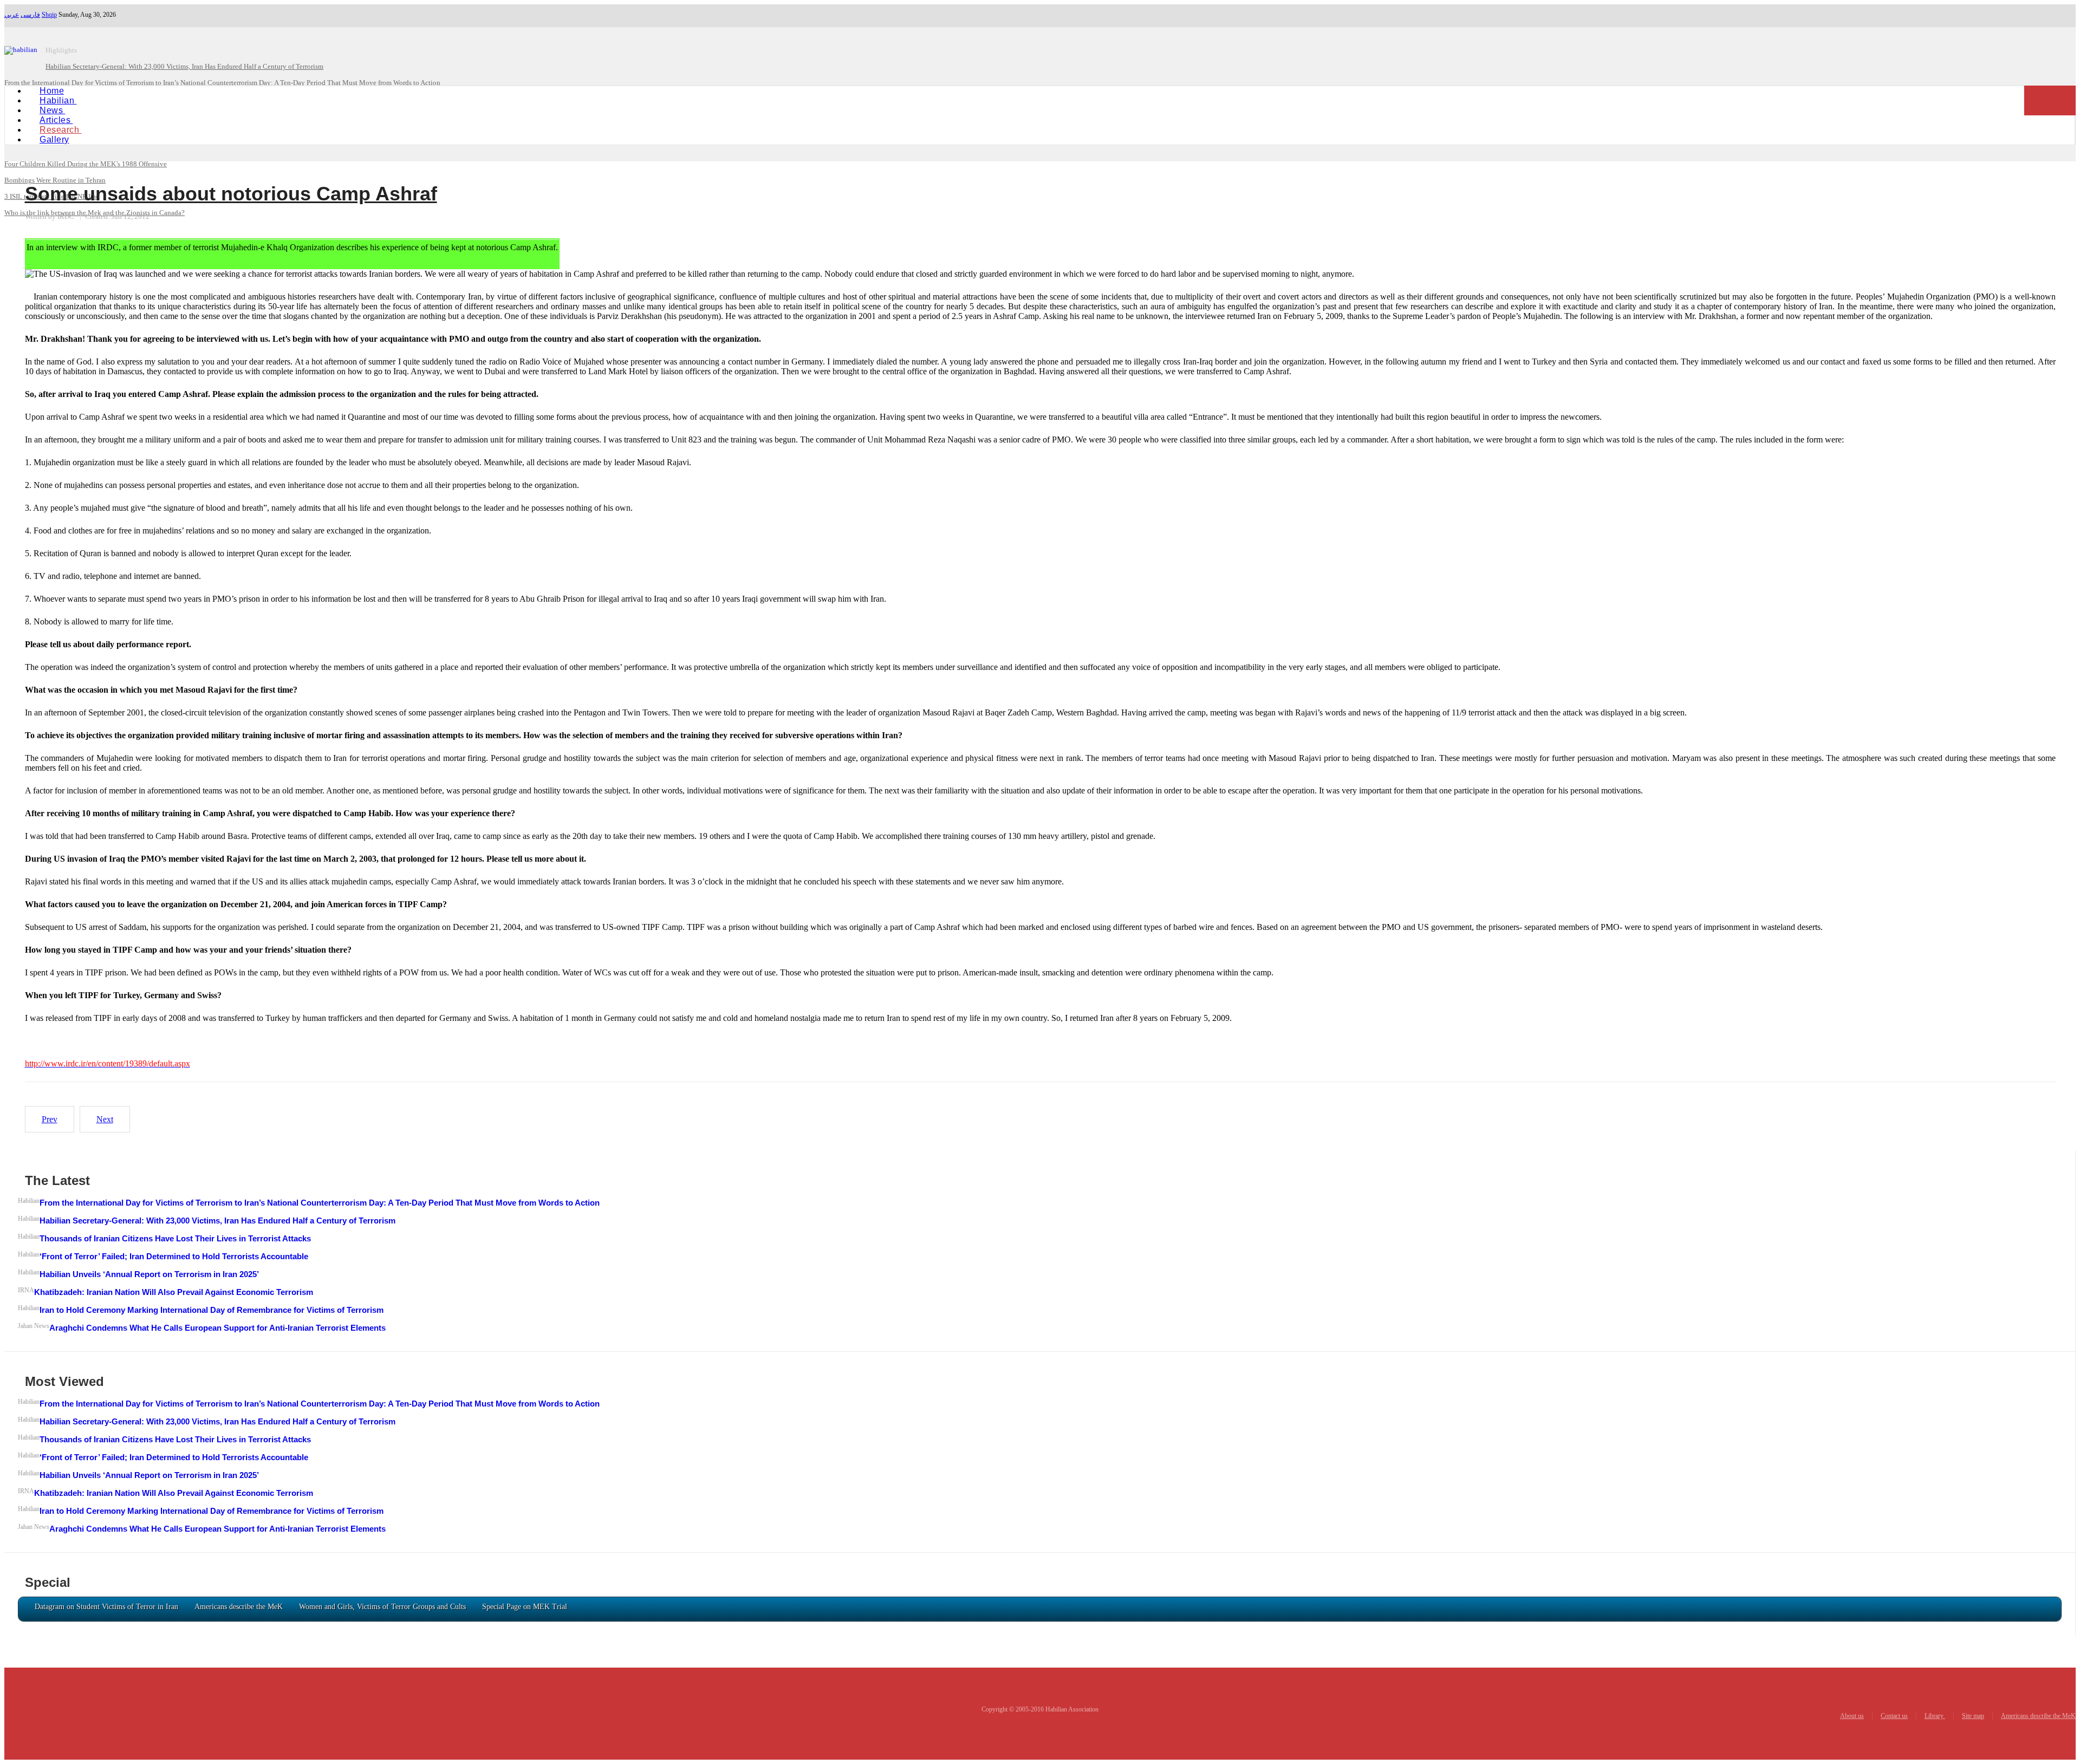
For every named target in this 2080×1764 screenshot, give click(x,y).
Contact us (1894, 1716)
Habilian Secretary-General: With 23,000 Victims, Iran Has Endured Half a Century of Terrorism (217, 1221)
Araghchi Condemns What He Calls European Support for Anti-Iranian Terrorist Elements (217, 1328)
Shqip (49, 15)
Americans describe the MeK (2038, 1716)
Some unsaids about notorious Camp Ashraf (231, 194)
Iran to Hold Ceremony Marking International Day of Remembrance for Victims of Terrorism (212, 1310)
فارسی (30, 15)
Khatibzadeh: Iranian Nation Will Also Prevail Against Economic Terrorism (174, 1292)
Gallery (54, 139)
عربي (12, 15)
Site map (1973, 1716)
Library (1935, 1716)
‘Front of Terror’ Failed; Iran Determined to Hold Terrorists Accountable (174, 1256)
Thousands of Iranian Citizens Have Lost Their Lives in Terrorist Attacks (175, 1238)
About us (1852, 1716)
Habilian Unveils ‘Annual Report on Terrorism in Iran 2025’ (149, 1274)
